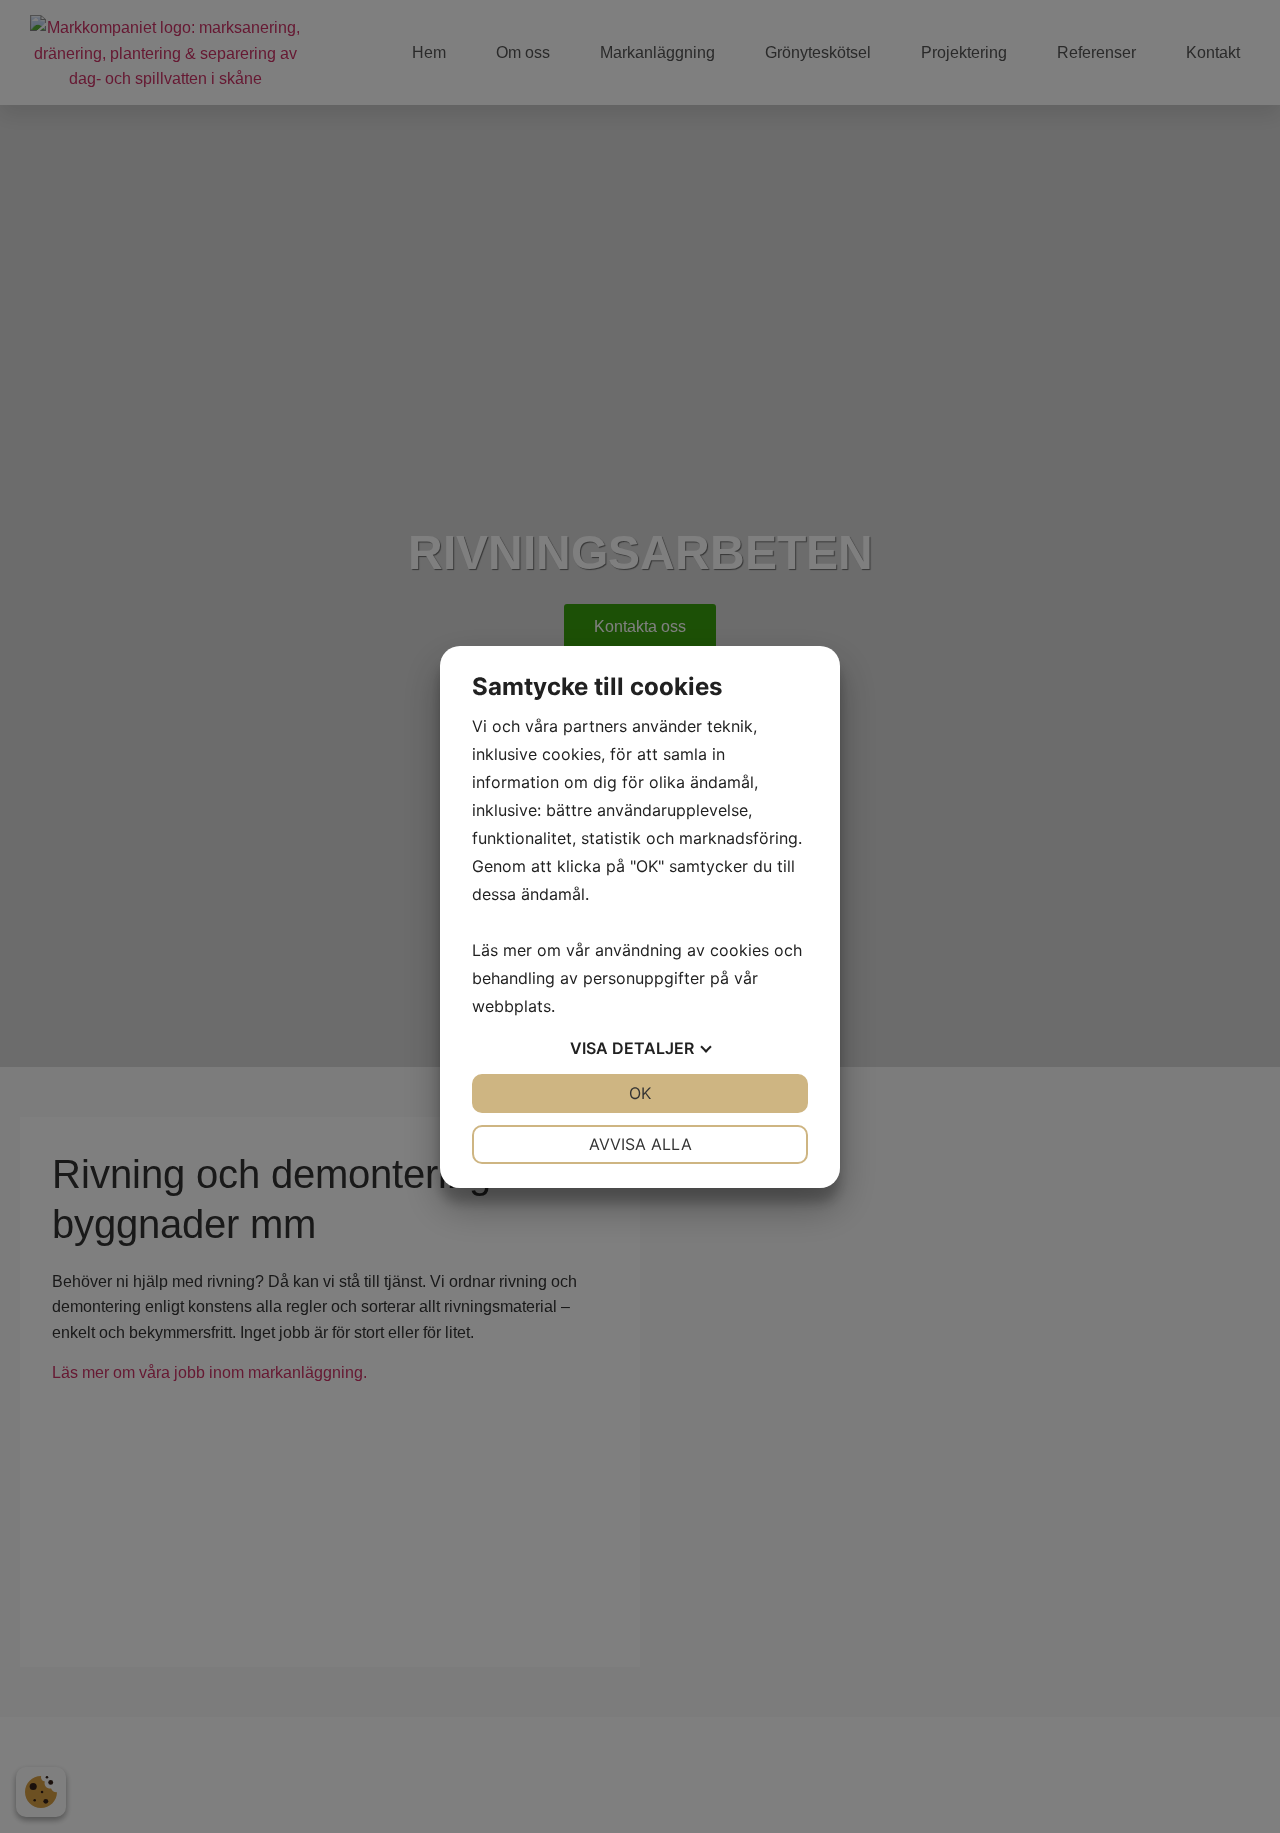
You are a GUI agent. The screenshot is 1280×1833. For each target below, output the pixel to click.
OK (640, 1093)
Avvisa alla (640, 1144)
